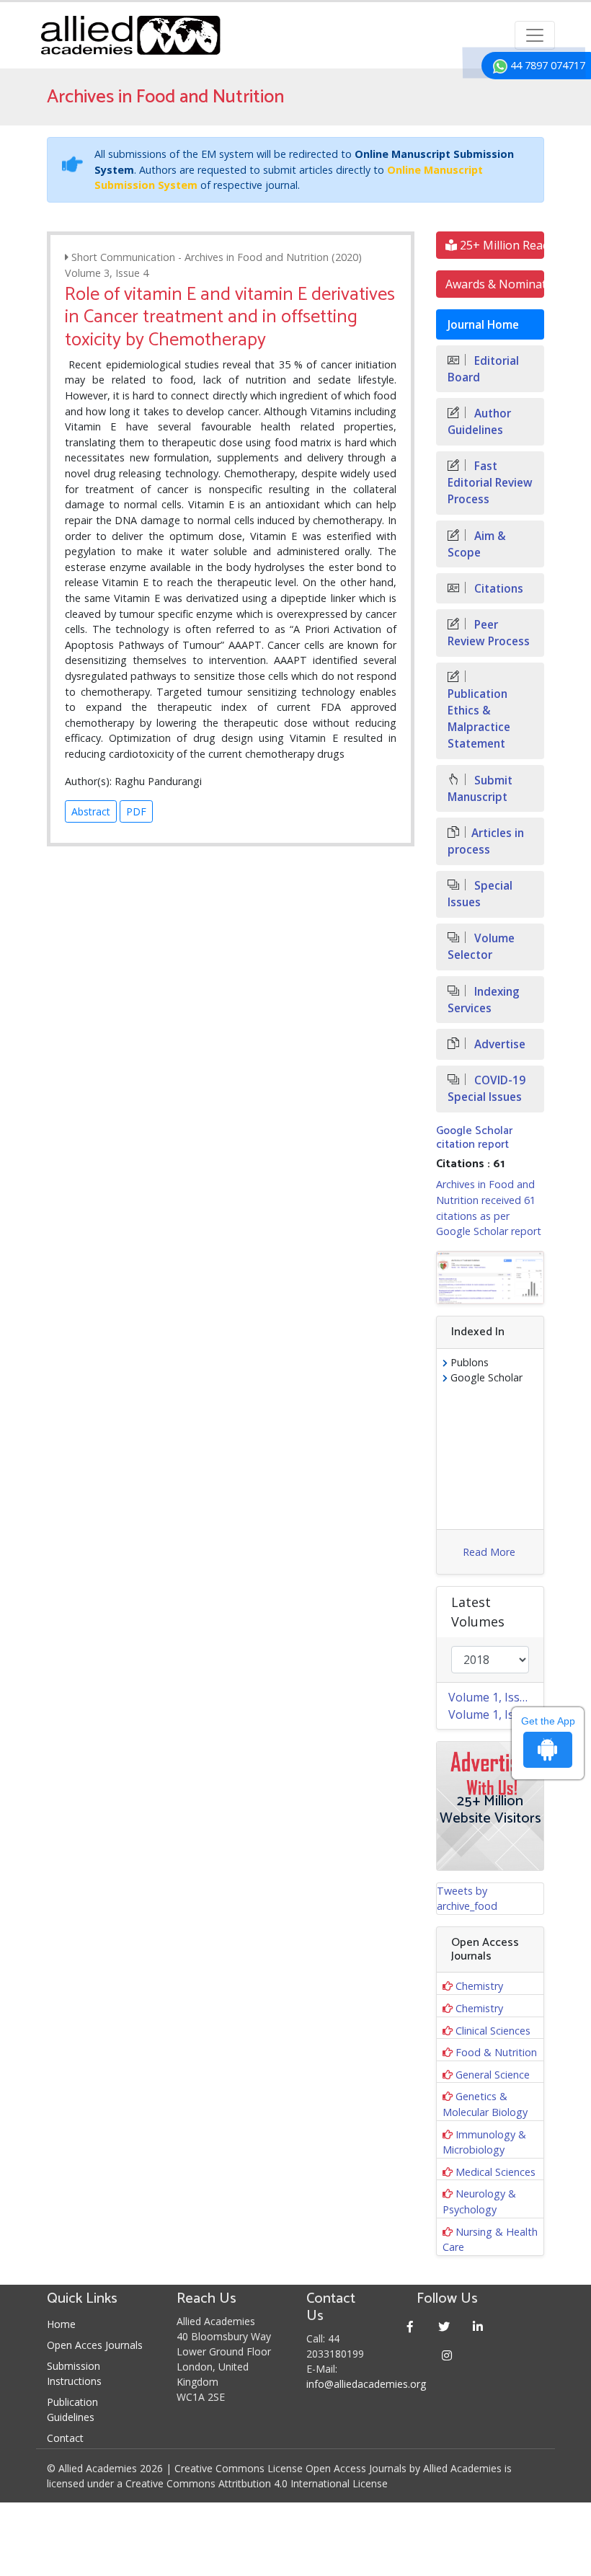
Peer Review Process (489, 633)
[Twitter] (444, 2326)
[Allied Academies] (130, 35)
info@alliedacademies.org (366, 2384)
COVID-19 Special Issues (486, 1089)
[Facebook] (410, 2326)
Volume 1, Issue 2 (496, 1697)
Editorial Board (483, 369)
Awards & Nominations (495, 284)
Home (61, 2324)
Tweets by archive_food (467, 1899)
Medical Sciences (496, 2172)
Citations (497, 589)
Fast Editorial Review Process (490, 483)
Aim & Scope (477, 544)
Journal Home (483, 325)
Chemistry (479, 1986)
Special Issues (480, 894)
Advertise (498, 1044)
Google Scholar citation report (474, 1138)
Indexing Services (484, 1000)
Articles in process (486, 841)
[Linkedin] (478, 2326)
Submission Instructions (74, 2373)
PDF (136, 811)
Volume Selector (481, 947)
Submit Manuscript (480, 789)
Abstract (91, 811)
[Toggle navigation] (535, 35)
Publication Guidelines (72, 2409)
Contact (65, 2438)
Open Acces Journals (95, 2345)
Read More (489, 1552)
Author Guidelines (479, 422)
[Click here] (490, 1278)
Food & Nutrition (496, 2052)
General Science (493, 2075)
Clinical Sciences (493, 2031)
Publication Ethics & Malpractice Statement (479, 719)
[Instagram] (447, 2355)
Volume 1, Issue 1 (496, 1714)
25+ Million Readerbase (501, 245)
